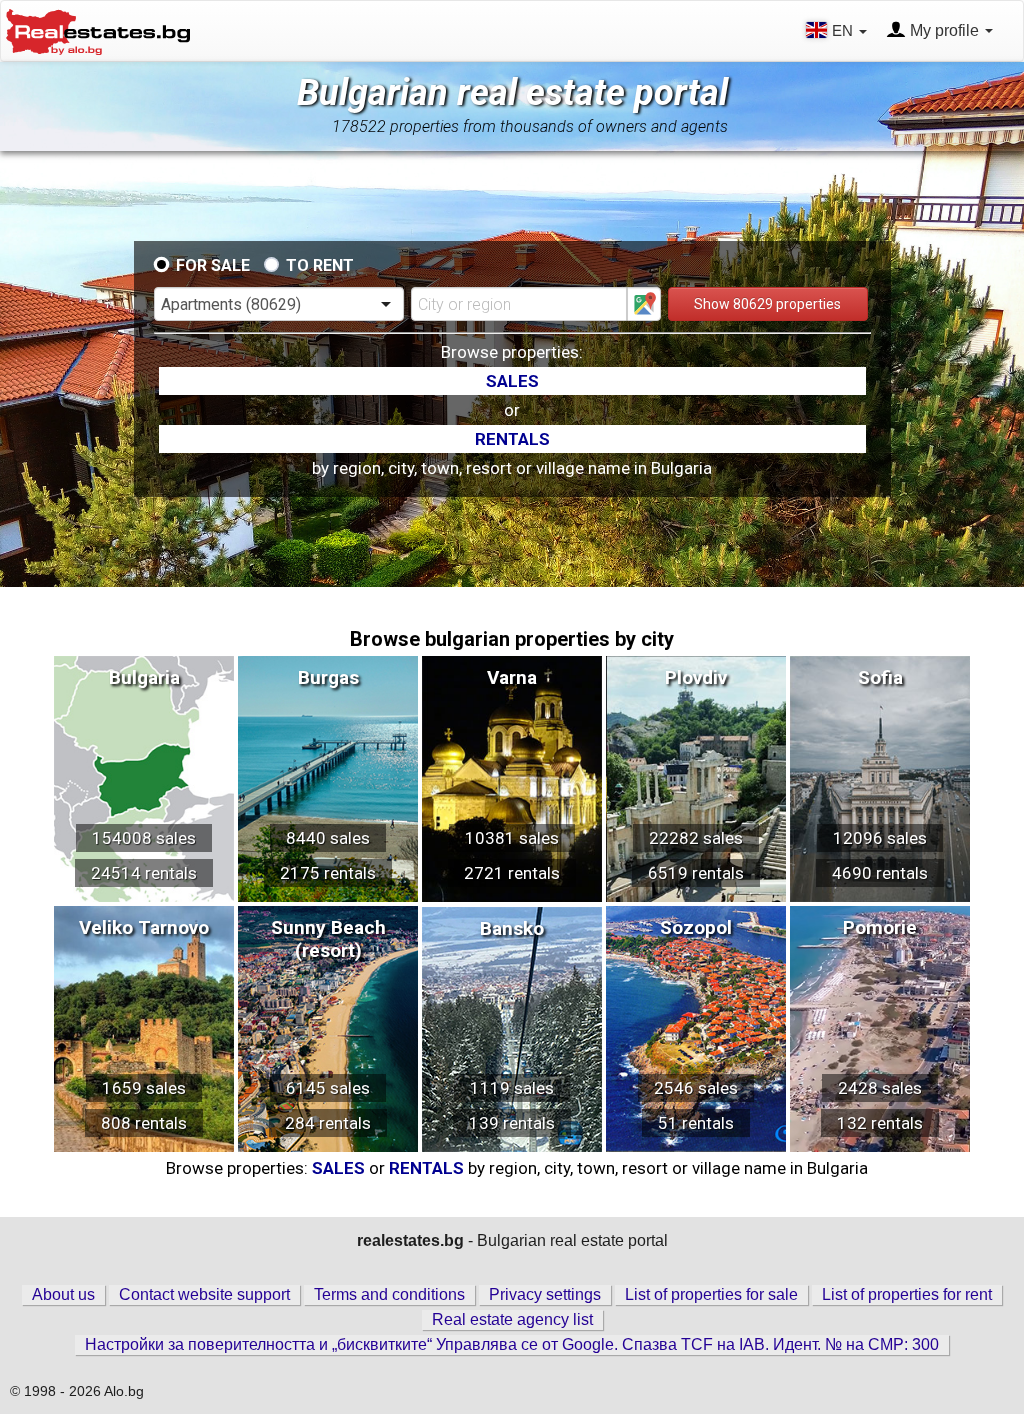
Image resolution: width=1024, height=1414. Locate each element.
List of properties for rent (907, 1294)
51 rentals (696, 1123)
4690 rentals (880, 873)
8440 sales (328, 838)
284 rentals (328, 1123)
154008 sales (144, 838)
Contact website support (204, 1294)
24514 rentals (144, 873)
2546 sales (696, 1088)
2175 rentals (328, 873)
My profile (944, 30)
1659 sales (144, 1088)
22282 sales (696, 838)
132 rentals (880, 1123)
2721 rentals (512, 873)
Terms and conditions (389, 1294)
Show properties (767, 304)
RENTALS (512, 439)
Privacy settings (545, 1294)
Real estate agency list (512, 1319)
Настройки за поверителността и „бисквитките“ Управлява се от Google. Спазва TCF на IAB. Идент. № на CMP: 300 (512, 1344)
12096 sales (880, 838)
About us (63, 1294)
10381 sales (512, 838)
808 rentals (144, 1123)
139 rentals (512, 1123)
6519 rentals (696, 873)
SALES (512, 381)
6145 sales (328, 1088)
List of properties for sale (711, 1294)
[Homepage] (98, 29)
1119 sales (512, 1088)
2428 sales (880, 1088)
